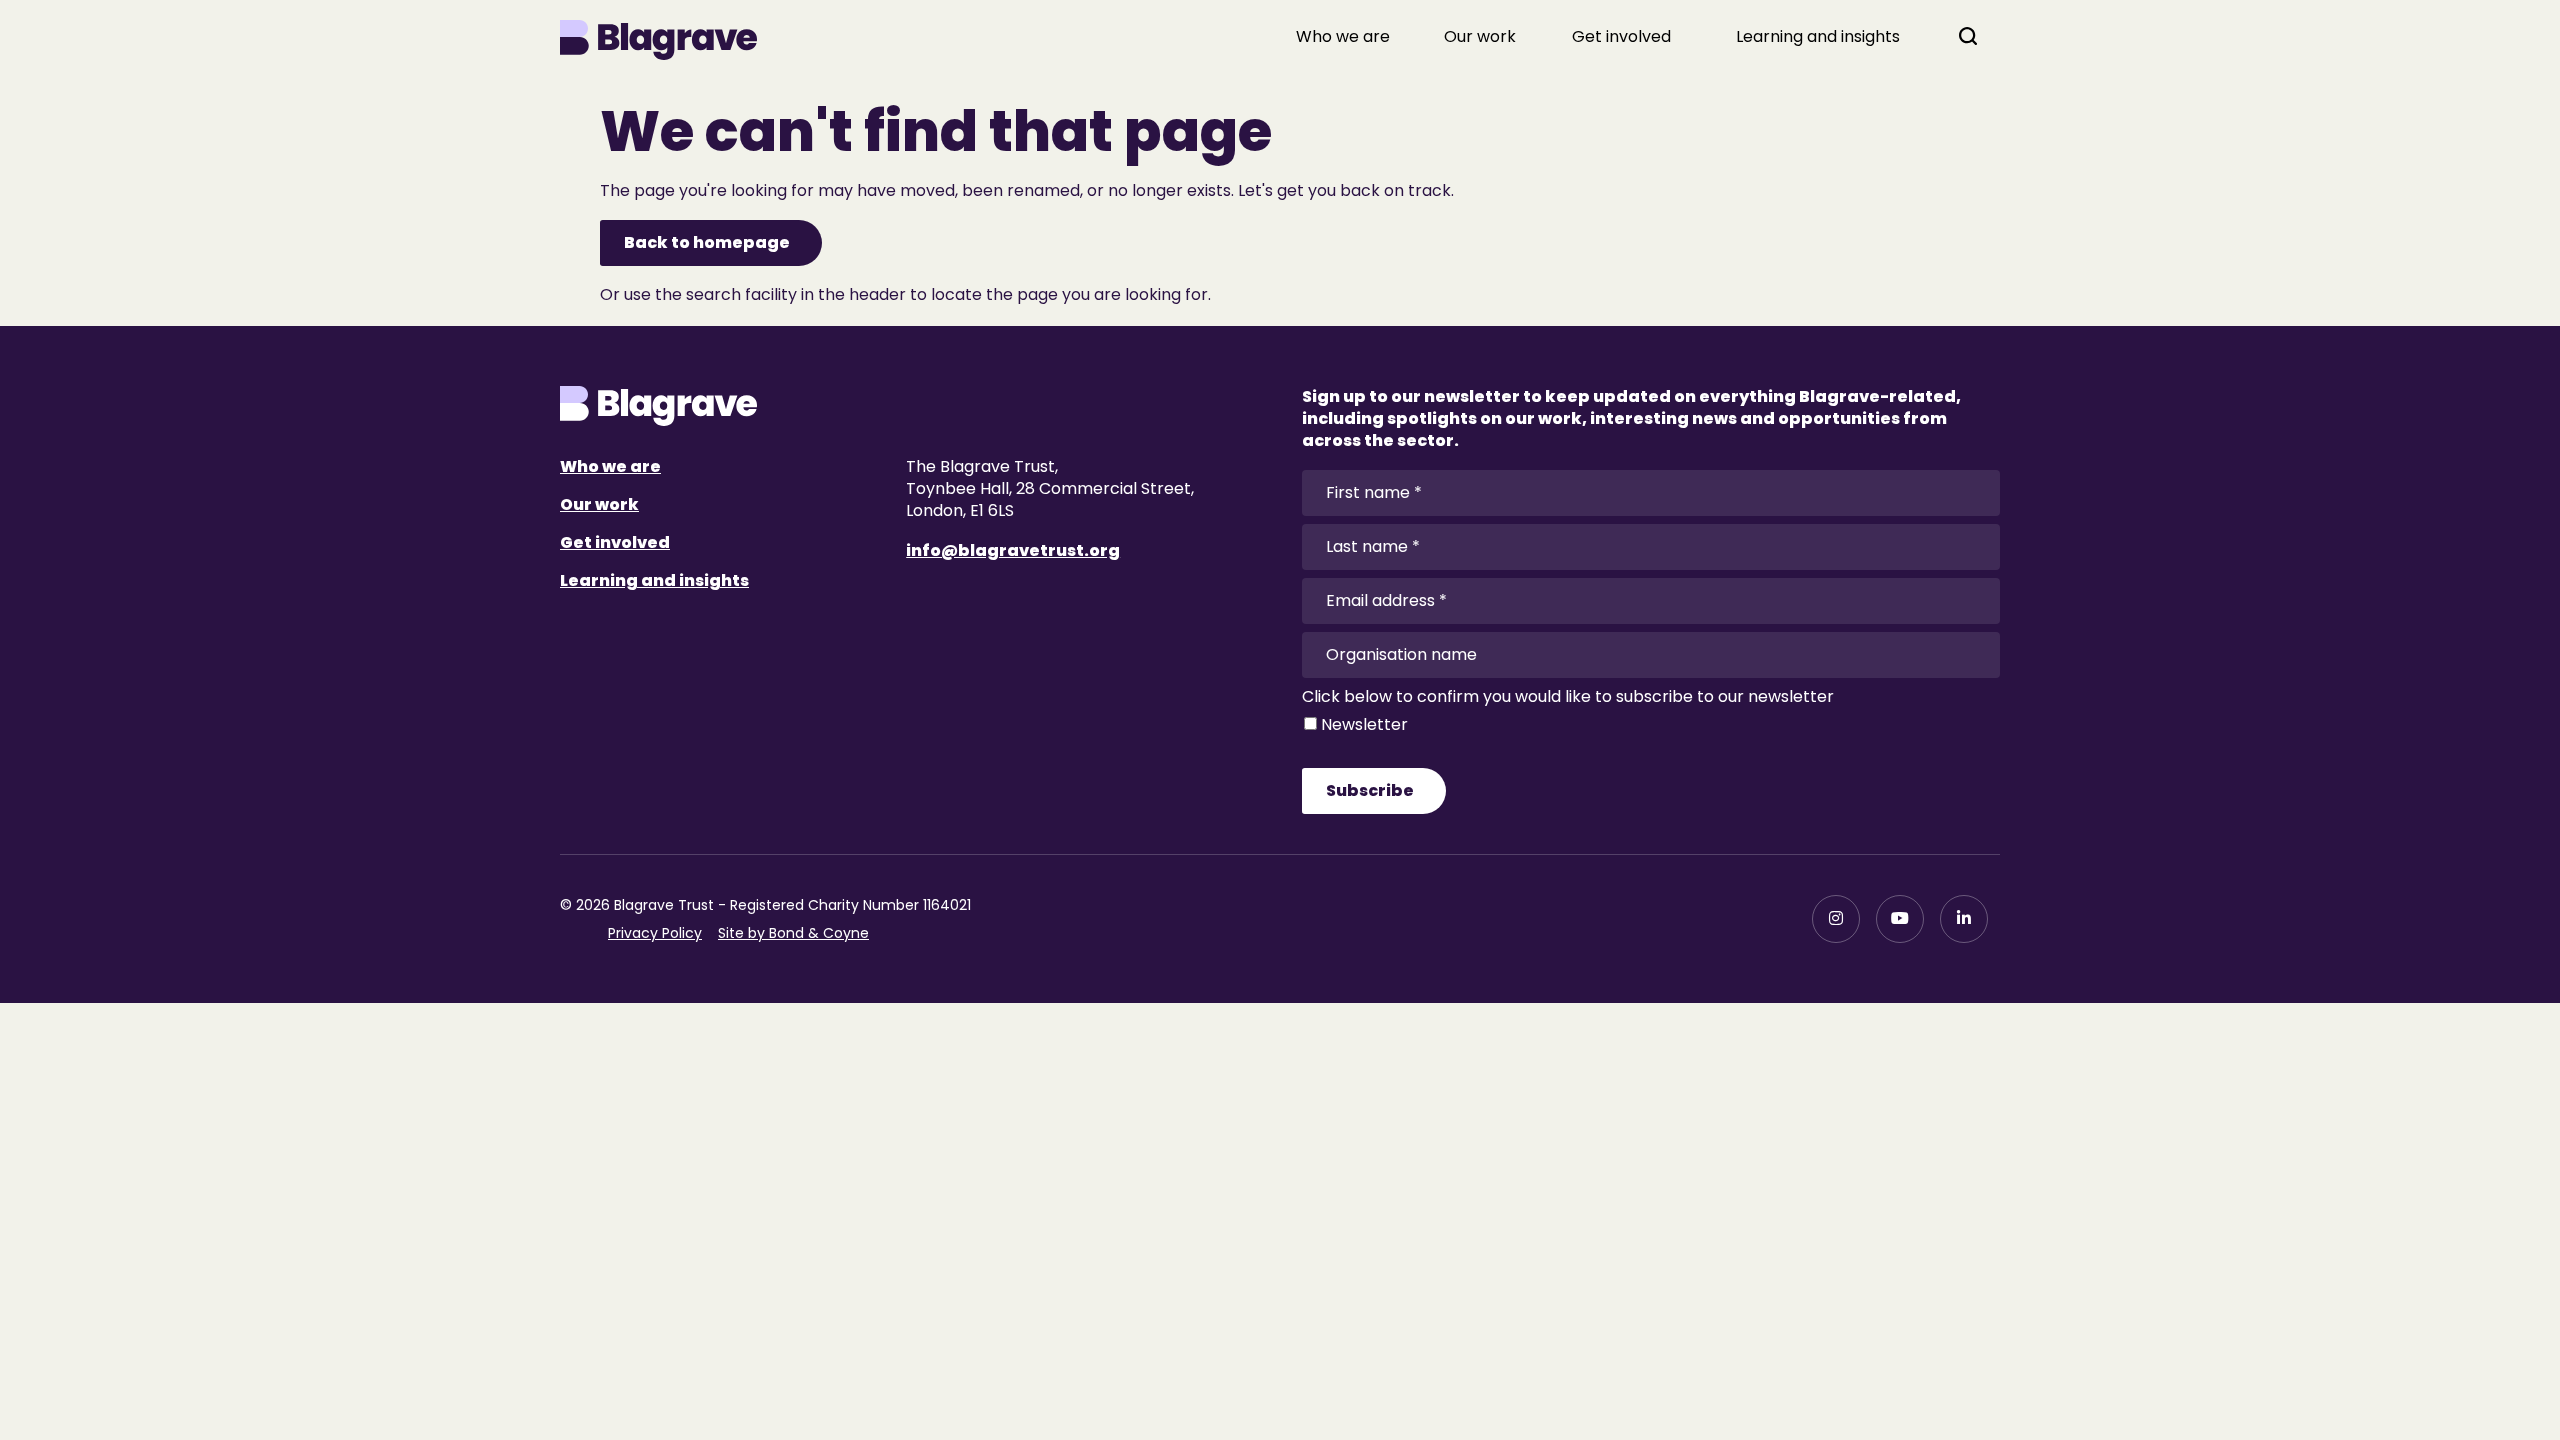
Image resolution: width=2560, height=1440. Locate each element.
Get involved (1621, 37)
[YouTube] (1900, 919)
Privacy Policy (655, 933)
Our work (1480, 37)
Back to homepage (707, 242)
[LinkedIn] (1964, 919)
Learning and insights (1818, 37)
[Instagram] (1836, 919)
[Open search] (1968, 36)
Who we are (1343, 37)
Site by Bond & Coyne (793, 933)
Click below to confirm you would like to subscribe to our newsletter (1568, 697)
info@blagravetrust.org (1013, 550)
